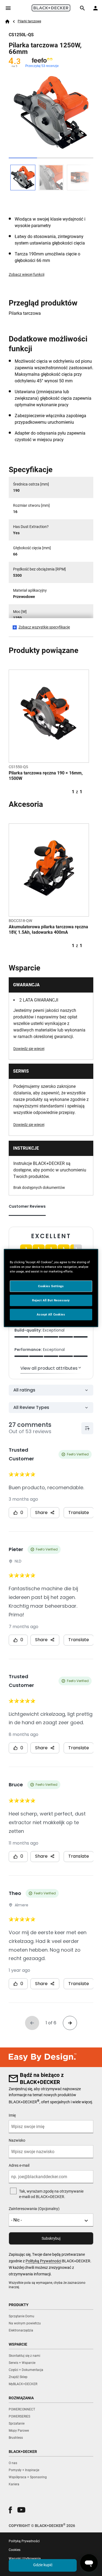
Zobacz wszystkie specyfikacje (44, 627)
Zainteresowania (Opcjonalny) (34, 2209)
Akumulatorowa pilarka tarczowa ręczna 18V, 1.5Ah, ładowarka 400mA (48, 930)
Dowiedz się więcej (29, 1049)
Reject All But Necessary (51, 1300)
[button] (10, 2510)
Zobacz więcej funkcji (27, 274)
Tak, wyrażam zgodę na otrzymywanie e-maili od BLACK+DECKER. (51, 2194)
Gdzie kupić (43, 2565)
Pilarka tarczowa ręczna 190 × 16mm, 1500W (46, 776)
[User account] (95, 8)
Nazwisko (17, 2140)
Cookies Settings (51, 1286)
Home (7, 22)
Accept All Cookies (51, 1314)
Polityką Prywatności (43, 2261)
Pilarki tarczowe (29, 21)
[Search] (82, 8)
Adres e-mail (19, 2165)
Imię (12, 2115)
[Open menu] (8, 8)
